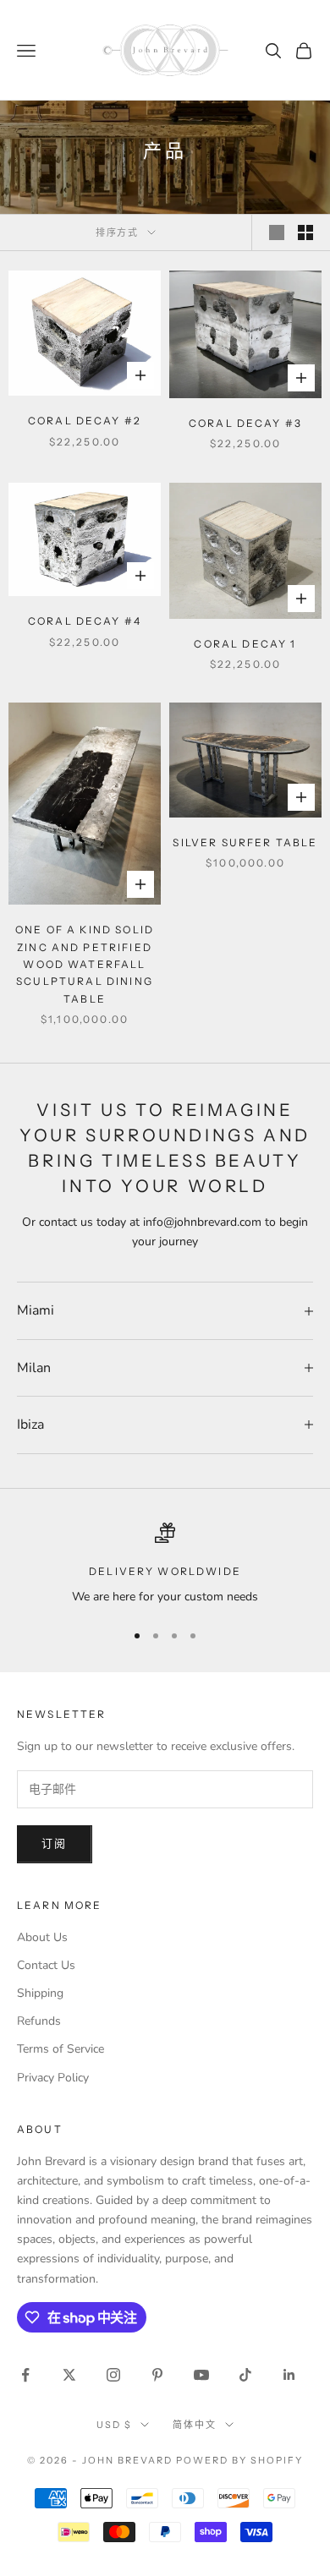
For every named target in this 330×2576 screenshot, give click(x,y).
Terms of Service (60, 2049)
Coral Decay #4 (85, 621)
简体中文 (195, 2425)
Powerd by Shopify (239, 2460)
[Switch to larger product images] (277, 232)
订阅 (55, 1844)
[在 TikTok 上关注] (245, 2375)
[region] (165, 1564)
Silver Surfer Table (245, 842)
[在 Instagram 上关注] (113, 2375)
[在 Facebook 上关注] (25, 2375)
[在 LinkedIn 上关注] (289, 2375)
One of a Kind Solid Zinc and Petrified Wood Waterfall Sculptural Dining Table (85, 964)
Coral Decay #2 (85, 421)
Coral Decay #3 (245, 423)
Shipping (40, 1993)
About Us (42, 1937)
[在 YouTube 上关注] (201, 2375)
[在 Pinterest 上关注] (157, 2375)
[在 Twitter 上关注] (69, 2375)
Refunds (39, 2021)
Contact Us (46, 1965)
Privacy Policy (53, 2078)
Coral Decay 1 (245, 644)
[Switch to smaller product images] (305, 232)
